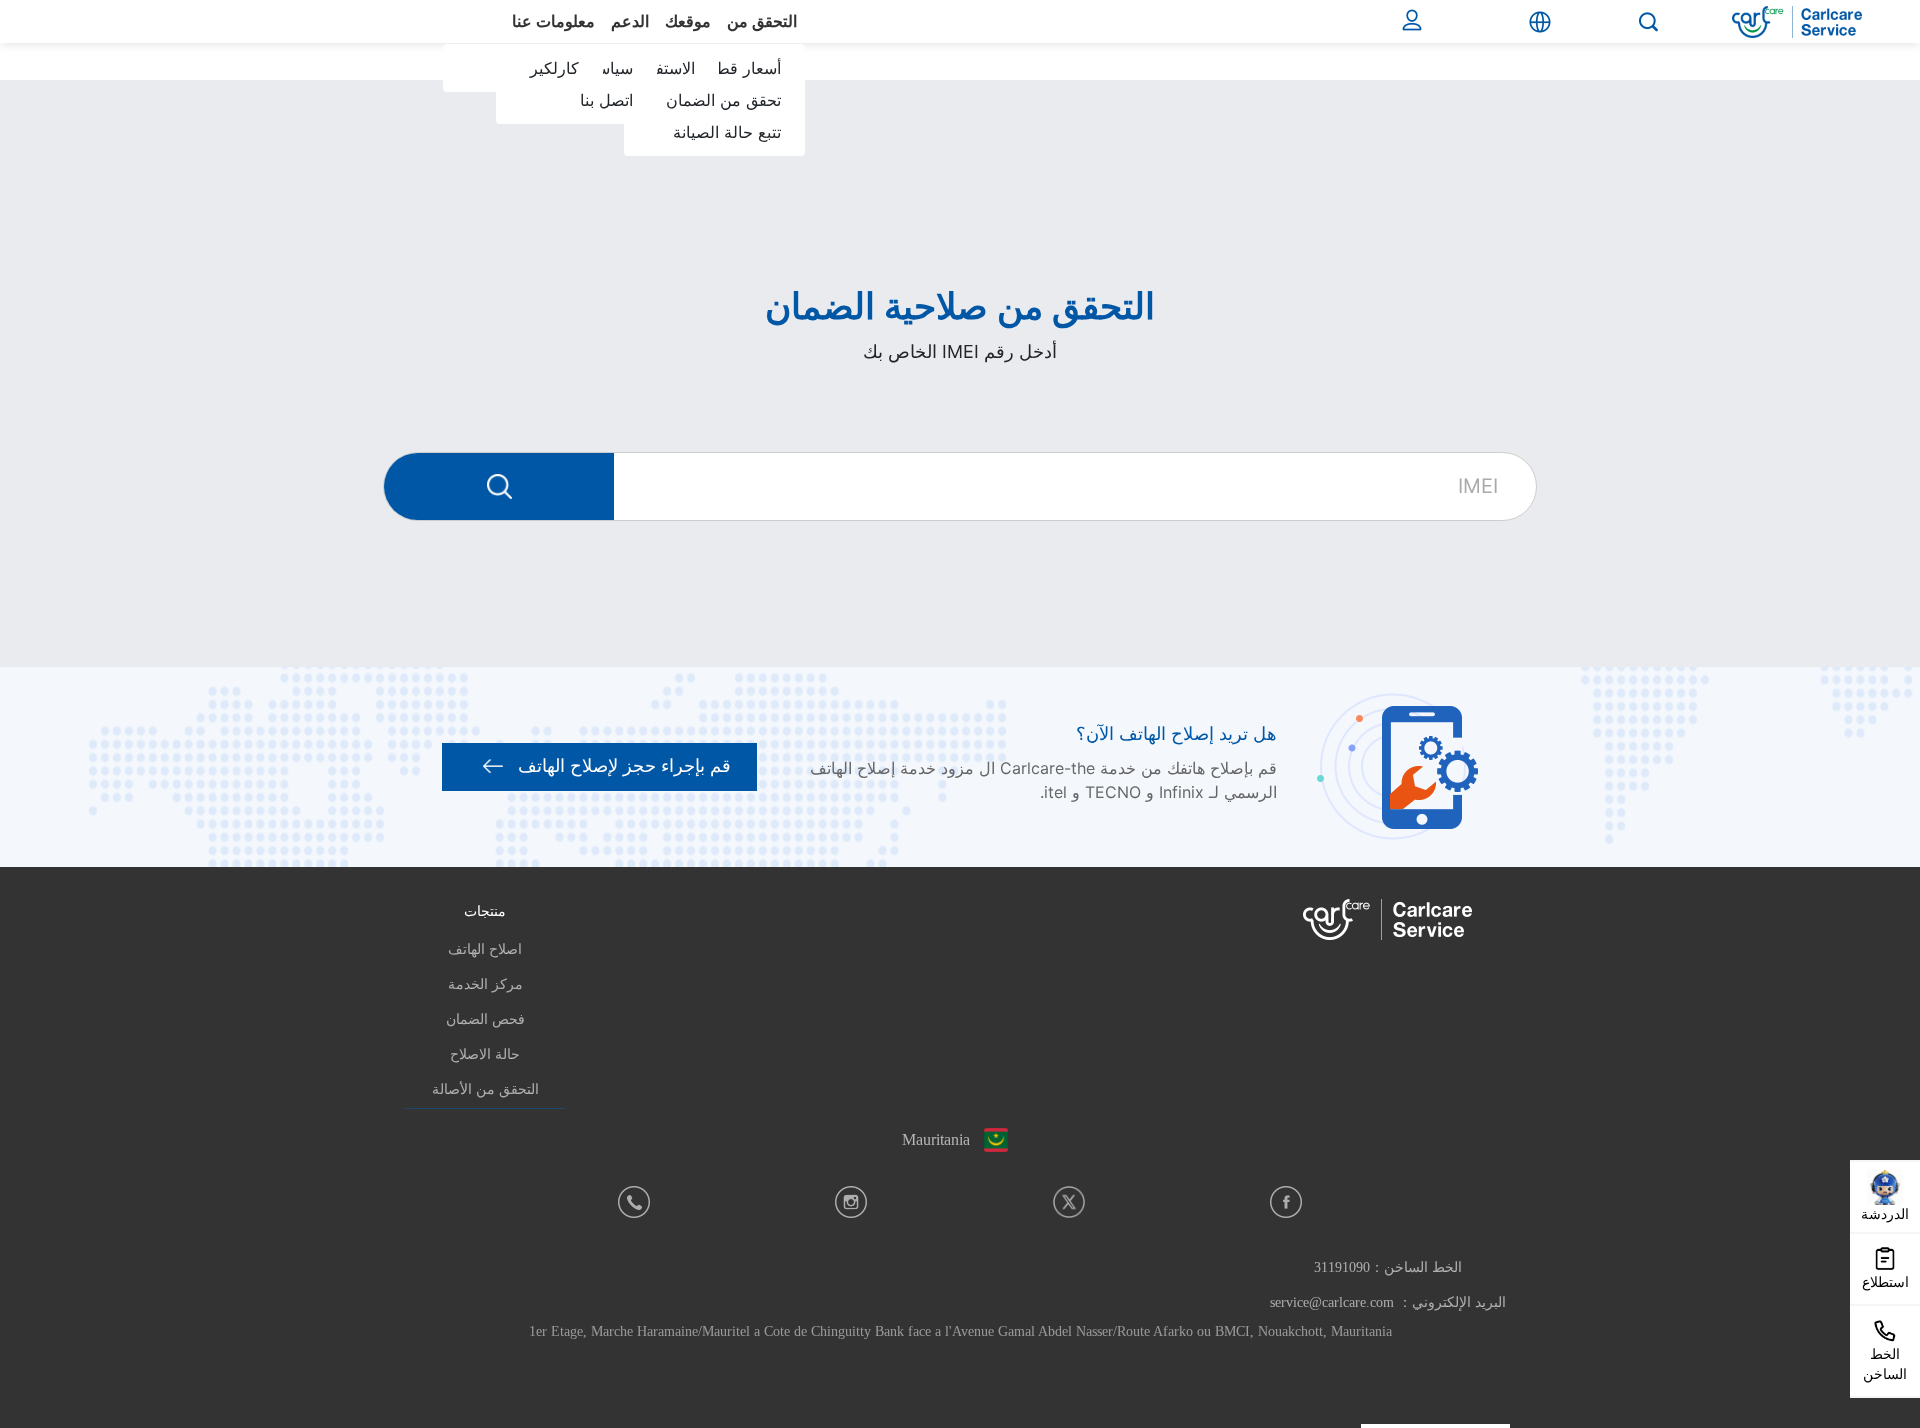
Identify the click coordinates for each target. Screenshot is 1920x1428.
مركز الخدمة (485, 984)
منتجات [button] (485, 911)
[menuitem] (717, 116)
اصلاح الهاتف (485, 949)
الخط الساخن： (1388, 1267)
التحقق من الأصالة (485, 1089)
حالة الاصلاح (485, 1054)
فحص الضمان (485, 1019)
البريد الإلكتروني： (1388, 1302)
